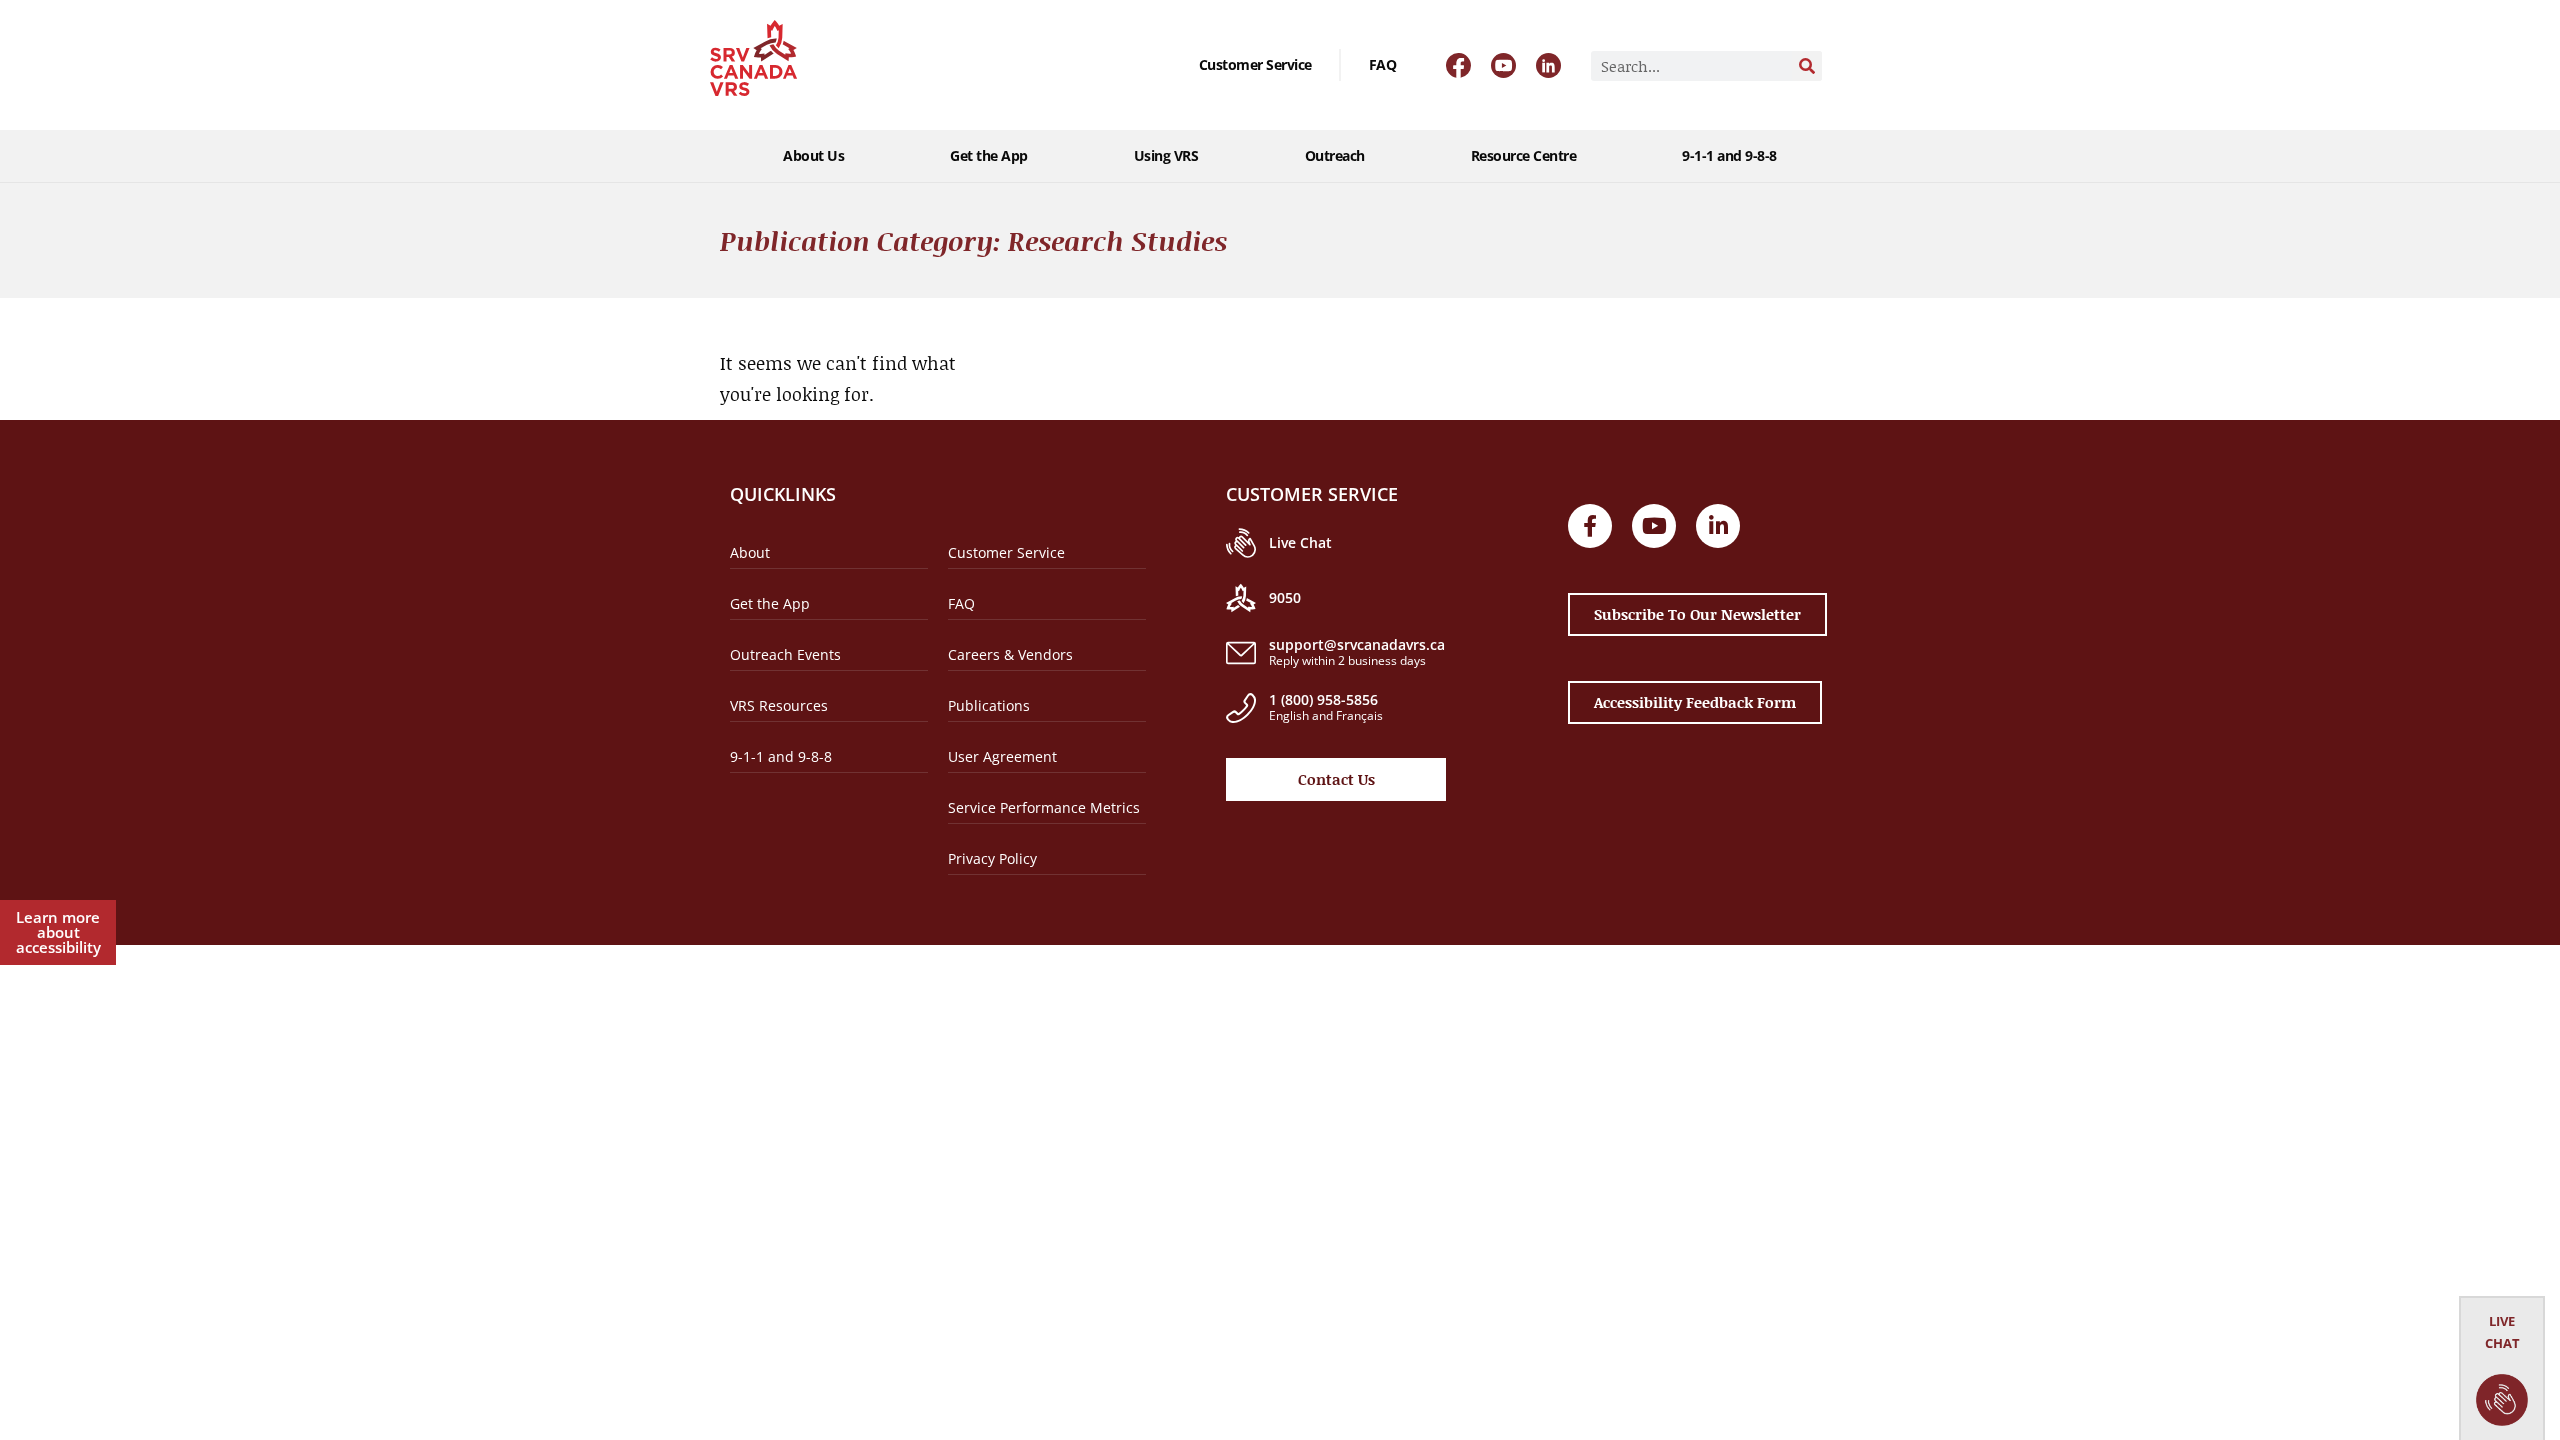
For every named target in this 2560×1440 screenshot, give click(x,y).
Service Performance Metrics (1044, 807)
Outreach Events (785, 654)
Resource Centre (1524, 155)
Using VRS (1166, 155)
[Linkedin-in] (1718, 526)
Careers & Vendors (1010, 654)
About (750, 552)
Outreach (1335, 155)
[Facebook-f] (1590, 526)
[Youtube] (1654, 526)
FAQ (1383, 64)
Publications (989, 705)
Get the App (989, 155)
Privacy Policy (992, 858)
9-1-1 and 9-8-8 (1729, 155)
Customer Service (1255, 64)
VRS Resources (779, 705)
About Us (813, 155)
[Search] (1807, 66)
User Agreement (1002, 756)
